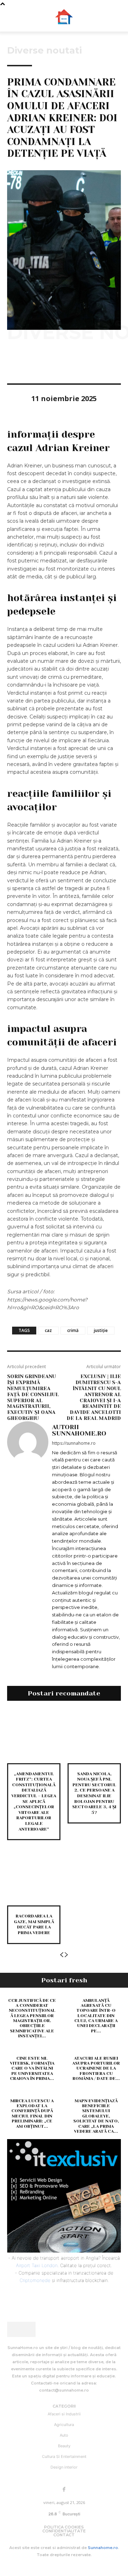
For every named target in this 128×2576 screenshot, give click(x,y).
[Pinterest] (47, 363)
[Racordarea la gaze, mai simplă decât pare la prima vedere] (34, 1879)
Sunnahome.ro (103, 2548)
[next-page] (66, 1955)
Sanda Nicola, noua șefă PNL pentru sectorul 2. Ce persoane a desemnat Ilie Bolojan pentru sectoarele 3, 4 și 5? (94, 1793)
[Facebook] (14, 363)
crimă (73, 1330)
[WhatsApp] (63, 363)
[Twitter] (31, 363)
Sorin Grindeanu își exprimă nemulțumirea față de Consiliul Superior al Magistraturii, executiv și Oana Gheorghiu (33, 1397)
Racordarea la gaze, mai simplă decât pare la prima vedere (34, 1924)
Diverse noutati (44, 50)
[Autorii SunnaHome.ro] (28, 1547)
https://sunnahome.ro (74, 1443)
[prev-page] (62, 1955)
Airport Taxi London (37, 2265)
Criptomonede (35, 2280)
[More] (80, 363)
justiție (101, 1330)
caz (48, 1330)
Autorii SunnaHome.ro (79, 1430)
